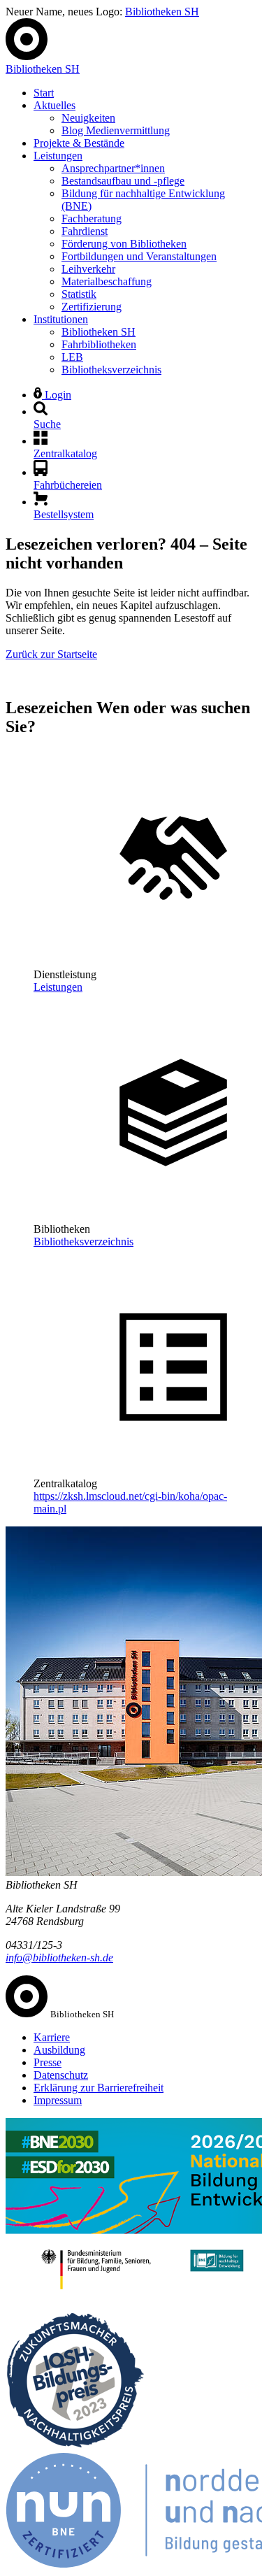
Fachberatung (92, 219)
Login (57, 395)
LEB (72, 357)
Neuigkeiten (88, 118)
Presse (48, 2062)
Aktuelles (54, 105)
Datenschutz (61, 2075)
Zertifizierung (92, 307)
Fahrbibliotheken (99, 344)
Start (44, 93)
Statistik (79, 294)
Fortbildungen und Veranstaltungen (139, 256)
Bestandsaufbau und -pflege (123, 181)
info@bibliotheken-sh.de (59, 1958)
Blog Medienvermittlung (116, 130)
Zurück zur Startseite (51, 654)
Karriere (52, 2037)
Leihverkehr (88, 269)
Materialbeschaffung (107, 281)
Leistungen (58, 156)
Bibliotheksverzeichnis (111, 370)
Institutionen (61, 319)
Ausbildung (59, 2050)
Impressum (58, 2100)
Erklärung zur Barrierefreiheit (99, 2088)
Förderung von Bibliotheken (124, 244)
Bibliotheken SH (162, 12)
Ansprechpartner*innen (113, 168)
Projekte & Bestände (79, 143)
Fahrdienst (85, 231)
